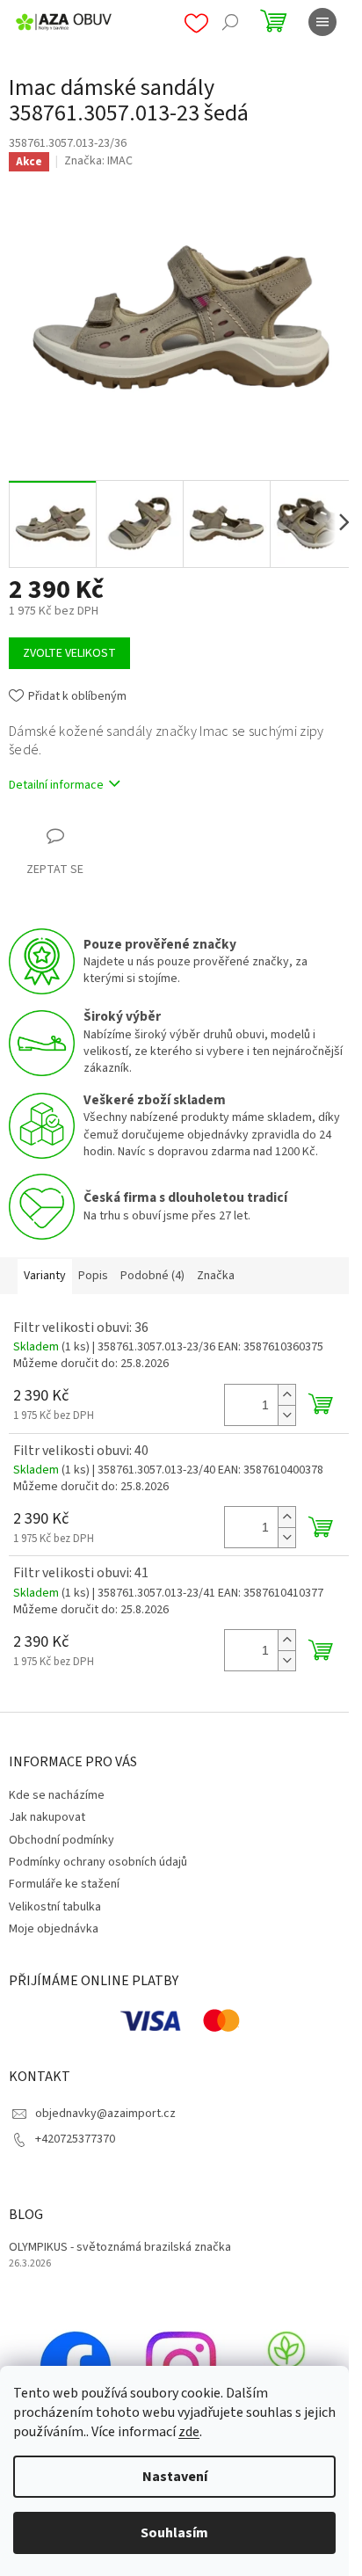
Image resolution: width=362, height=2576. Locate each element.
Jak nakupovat (47, 1817)
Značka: (98, 161)
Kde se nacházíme (57, 1795)
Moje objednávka (54, 1929)
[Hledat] (230, 22)
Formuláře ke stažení (64, 1884)
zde (189, 2432)
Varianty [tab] (45, 1276)
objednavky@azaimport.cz (105, 2114)
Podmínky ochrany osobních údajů (98, 1862)
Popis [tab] (93, 1276)
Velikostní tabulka (55, 1907)
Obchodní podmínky (62, 1840)
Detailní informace (56, 785)
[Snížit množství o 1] (286, 1415)
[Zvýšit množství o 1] (286, 1395)
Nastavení (175, 2477)
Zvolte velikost (69, 653)
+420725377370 (75, 2139)
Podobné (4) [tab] (152, 1276)
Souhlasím (174, 2533)
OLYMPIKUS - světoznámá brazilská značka (120, 2248)
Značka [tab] (216, 1276)
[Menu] (322, 22)
